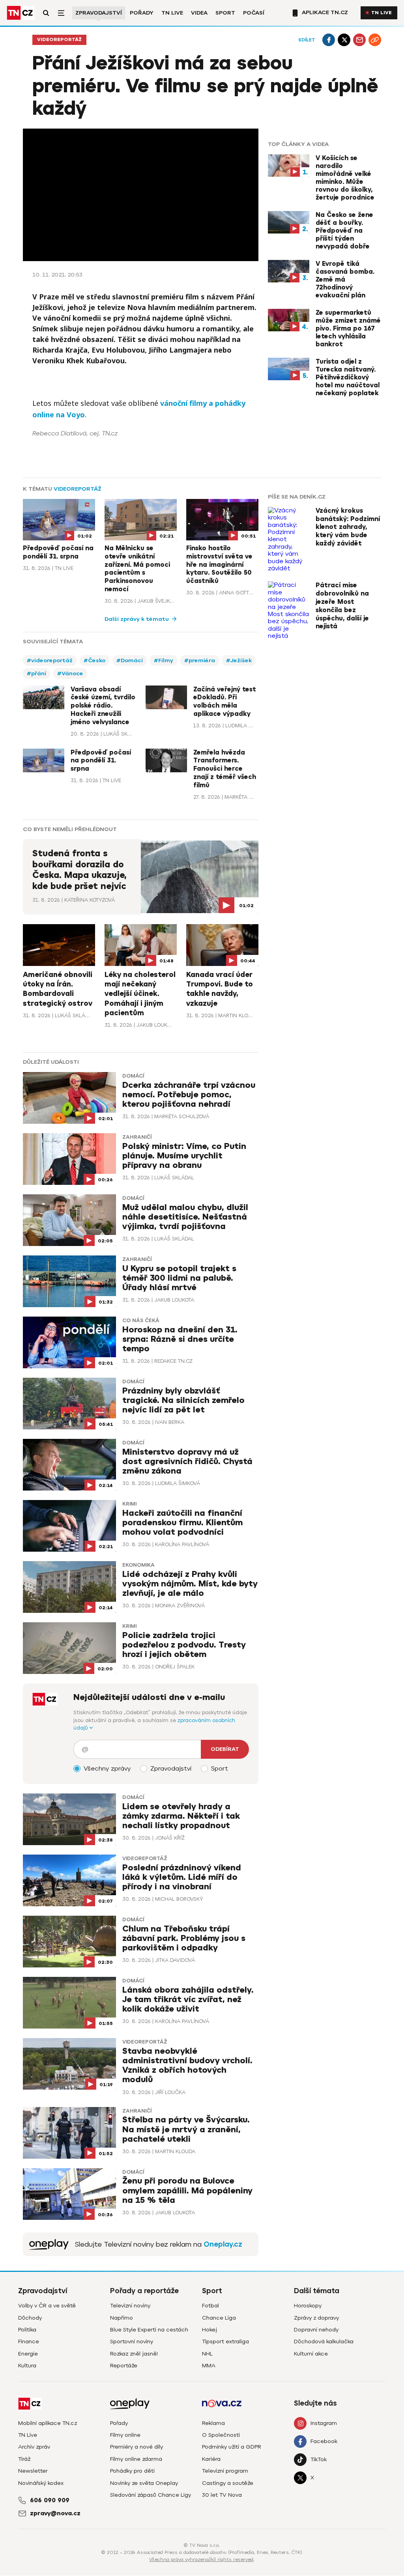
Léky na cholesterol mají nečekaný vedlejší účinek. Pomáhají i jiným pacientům (140, 994)
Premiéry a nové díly (137, 2447)
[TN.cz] (21, 13)
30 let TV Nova (222, 2495)
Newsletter (33, 2471)
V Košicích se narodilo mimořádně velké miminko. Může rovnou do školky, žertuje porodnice (345, 178)
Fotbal (210, 2306)
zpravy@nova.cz (55, 2513)
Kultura (27, 2366)
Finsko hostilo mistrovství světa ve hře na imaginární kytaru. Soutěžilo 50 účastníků (219, 565)
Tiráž (24, 2459)
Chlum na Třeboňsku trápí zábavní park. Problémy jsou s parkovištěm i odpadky (184, 1938)
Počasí (254, 13)
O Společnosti (221, 2435)
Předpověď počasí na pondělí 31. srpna (58, 552)
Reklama (213, 2423)
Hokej (209, 2330)
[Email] (359, 40)
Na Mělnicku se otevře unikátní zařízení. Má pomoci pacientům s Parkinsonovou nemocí (137, 569)
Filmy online (125, 2435)
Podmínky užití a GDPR (232, 2447)
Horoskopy (308, 2306)
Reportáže (124, 2366)
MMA (209, 2366)
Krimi (129, 1504)
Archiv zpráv (34, 2447)
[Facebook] (329, 40)
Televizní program (225, 2471)
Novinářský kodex (41, 2483)
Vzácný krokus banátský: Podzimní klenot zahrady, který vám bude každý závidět (348, 527)
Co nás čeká (141, 1321)
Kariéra (211, 2459)
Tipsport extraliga (225, 2342)
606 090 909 (50, 2500)
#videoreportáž (50, 660)
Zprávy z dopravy (316, 2318)
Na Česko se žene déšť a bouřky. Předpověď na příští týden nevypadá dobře (344, 231)
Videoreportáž (59, 40)
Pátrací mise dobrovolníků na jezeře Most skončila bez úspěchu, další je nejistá (342, 606)
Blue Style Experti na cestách (149, 2330)
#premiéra (200, 660)
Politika (27, 2330)
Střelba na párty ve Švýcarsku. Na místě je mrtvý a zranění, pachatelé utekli (186, 2129)
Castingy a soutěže (228, 2483)
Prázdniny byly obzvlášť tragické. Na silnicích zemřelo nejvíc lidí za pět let (183, 1400)
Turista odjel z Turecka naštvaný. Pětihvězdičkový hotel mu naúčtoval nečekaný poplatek (348, 377)
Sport (225, 13)
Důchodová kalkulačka (324, 2342)
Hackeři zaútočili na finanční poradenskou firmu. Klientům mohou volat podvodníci (182, 1523)
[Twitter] (344, 40)
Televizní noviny (130, 2306)
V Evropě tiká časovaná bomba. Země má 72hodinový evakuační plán (345, 280)
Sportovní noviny (132, 2342)
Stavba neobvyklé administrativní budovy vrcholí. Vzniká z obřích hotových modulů (187, 2065)
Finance (29, 2342)
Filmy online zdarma (136, 2459)
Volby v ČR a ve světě (47, 2306)
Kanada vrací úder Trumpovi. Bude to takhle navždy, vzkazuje (220, 989)
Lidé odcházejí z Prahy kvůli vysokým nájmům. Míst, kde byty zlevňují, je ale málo (190, 1584)
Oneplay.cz (223, 2244)
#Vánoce (70, 673)
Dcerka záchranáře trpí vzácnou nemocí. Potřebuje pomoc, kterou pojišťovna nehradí (189, 1095)
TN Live (172, 13)
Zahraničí (137, 1137)
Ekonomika (138, 1565)
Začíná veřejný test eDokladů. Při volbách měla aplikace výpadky (225, 702)
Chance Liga (219, 2318)
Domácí (133, 1076)
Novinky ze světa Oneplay (144, 2483)
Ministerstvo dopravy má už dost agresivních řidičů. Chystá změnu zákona (187, 1462)
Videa (199, 13)
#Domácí (130, 660)
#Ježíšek (239, 660)
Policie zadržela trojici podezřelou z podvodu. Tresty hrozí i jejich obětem (184, 1645)
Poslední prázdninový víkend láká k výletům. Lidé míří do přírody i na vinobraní (182, 1877)
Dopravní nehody (316, 2330)
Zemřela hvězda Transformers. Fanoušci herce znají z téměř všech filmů (225, 769)
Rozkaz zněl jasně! (134, 2354)
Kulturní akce (311, 2354)
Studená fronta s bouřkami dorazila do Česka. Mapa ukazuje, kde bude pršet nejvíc (79, 870)
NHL (207, 2354)
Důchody (30, 2318)
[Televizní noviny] (49, 2244)
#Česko (94, 660)
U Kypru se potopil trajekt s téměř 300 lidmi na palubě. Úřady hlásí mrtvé (179, 1278)
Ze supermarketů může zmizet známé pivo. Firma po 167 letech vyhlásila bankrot (348, 329)
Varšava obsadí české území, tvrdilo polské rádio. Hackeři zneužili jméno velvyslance (103, 706)
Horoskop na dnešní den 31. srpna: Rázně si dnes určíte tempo (180, 1339)
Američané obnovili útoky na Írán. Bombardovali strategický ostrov (58, 989)
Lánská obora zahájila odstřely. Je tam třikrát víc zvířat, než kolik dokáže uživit (188, 2000)
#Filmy (164, 660)
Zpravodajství (99, 13)
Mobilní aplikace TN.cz (48, 2423)
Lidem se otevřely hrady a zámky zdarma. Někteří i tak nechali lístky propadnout (181, 1816)
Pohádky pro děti (132, 2471)
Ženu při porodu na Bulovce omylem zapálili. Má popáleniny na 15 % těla (187, 2190)
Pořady (142, 13)
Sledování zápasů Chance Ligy (151, 2495)
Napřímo (122, 2318)
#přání (36, 673)
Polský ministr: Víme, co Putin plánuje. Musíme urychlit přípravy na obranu (184, 1156)
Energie (28, 2354)
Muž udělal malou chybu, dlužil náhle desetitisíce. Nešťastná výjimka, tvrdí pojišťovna (185, 1217)
